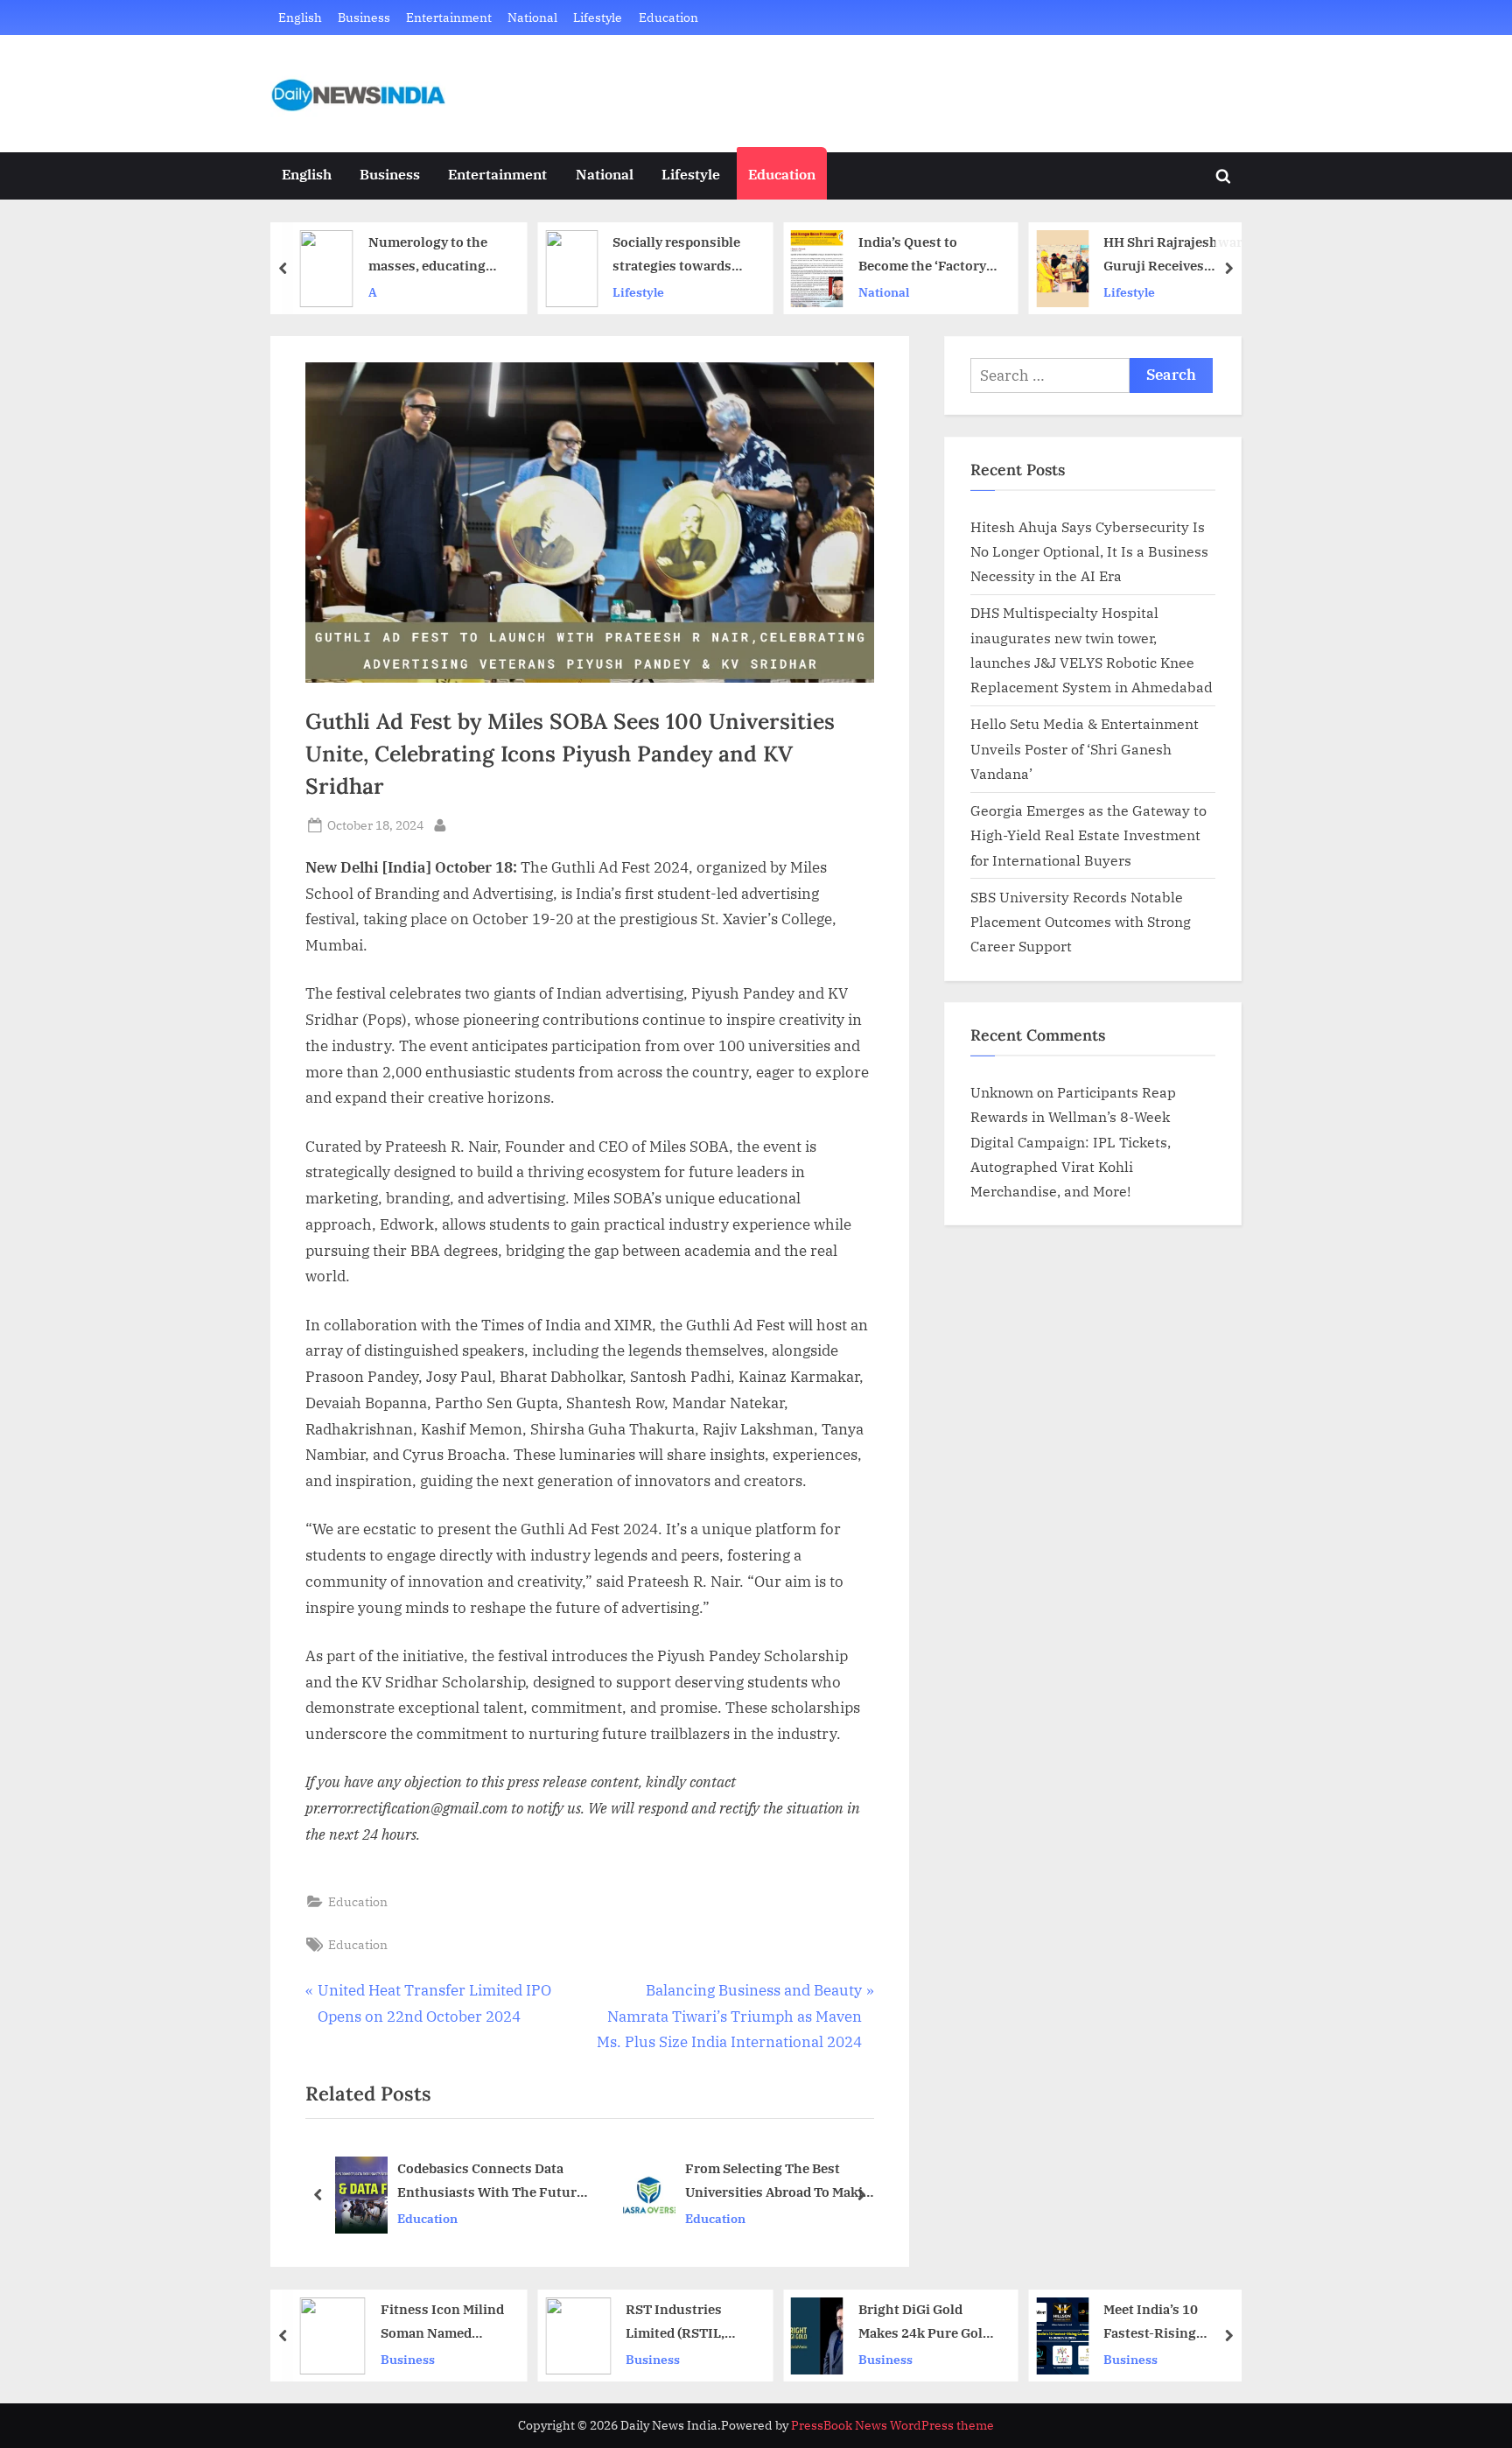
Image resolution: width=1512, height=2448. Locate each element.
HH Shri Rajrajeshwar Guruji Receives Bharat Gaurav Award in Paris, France (1173, 255)
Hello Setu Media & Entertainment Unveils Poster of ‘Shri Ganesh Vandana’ (1085, 748)
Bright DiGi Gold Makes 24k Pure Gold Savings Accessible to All (926, 2322)
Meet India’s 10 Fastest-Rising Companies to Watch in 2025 (1168, 2322)
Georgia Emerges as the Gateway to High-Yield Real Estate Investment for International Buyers (1088, 835)
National (532, 17)
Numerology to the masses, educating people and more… (428, 255)
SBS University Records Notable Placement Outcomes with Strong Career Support (1081, 922)
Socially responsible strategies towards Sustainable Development (676, 255)
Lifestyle (598, 17)
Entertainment (449, 17)
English (300, 17)
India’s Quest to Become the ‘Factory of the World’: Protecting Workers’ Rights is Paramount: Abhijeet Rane (926, 255)
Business (364, 17)
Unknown (1002, 1092)
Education (668, 17)
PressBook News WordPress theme (892, 2425)
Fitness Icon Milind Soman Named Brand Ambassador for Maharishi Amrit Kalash (444, 2322)
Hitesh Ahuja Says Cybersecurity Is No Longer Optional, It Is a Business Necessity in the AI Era (1089, 551)
